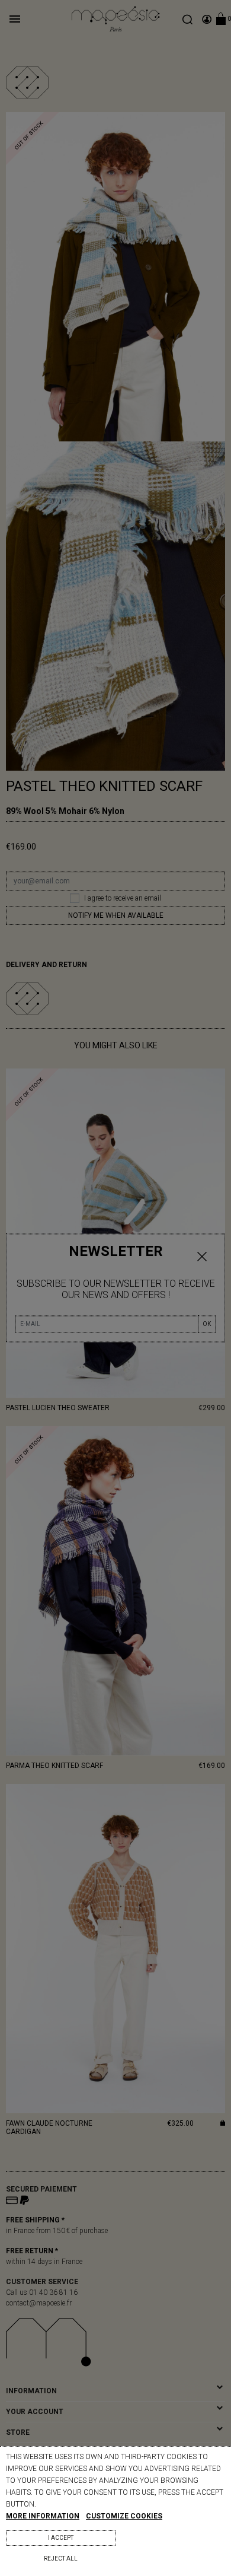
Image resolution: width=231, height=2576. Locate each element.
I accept (61, 2538)
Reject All (61, 2558)
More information (43, 2516)
